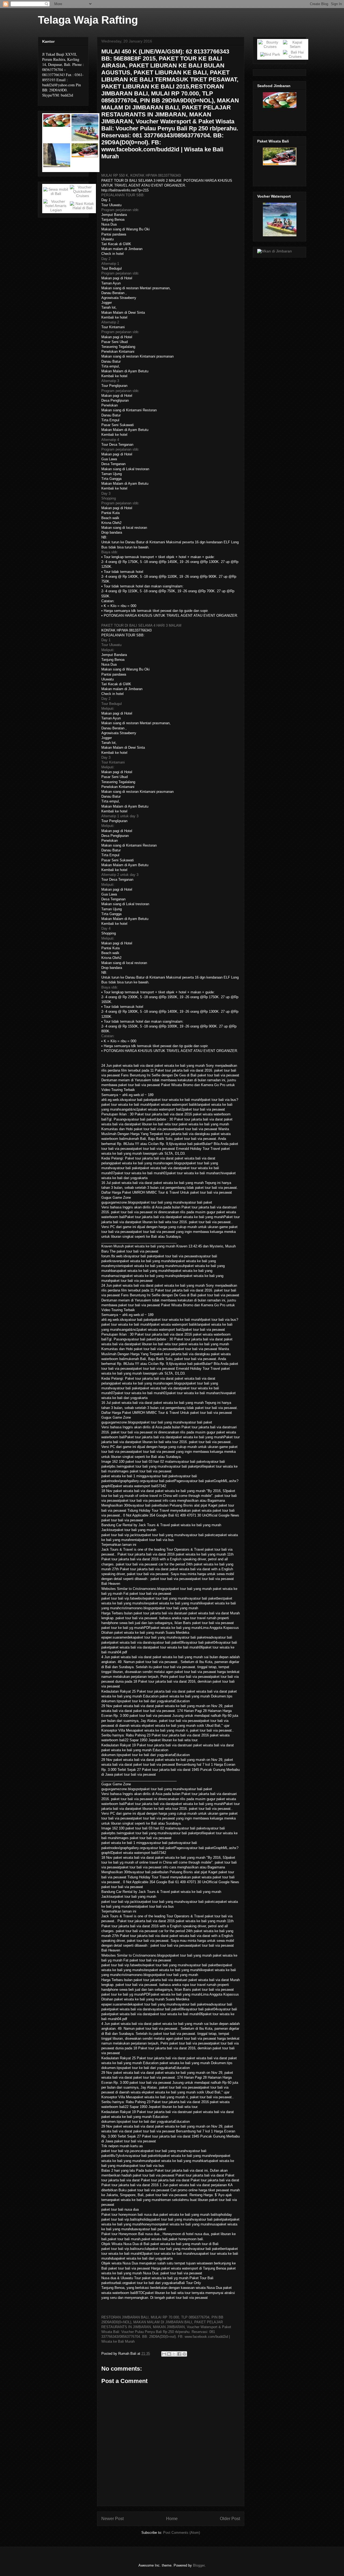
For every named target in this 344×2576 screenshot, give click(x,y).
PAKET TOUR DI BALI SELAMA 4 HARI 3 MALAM (141, 625)
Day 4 (106, 928)
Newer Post (112, 2519)
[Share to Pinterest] (184, 2354)
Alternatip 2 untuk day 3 (120, 875)
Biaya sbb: (110, 552)
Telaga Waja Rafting (88, 20)
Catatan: (108, 1036)
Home (172, 2519)
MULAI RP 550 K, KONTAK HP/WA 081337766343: (141, 175)
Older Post (230, 2519)
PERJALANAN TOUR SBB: (123, 195)
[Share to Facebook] (179, 2354)
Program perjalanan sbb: (120, 210)
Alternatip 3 (110, 381)
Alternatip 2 (110, 322)
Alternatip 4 (110, 440)
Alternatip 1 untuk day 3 (120, 816)
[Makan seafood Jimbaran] (275, 251)
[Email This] (164, 2354)
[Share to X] (174, 2354)
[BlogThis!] (169, 2354)
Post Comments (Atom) (182, 2533)
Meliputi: (108, 650)
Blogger (199, 2565)
